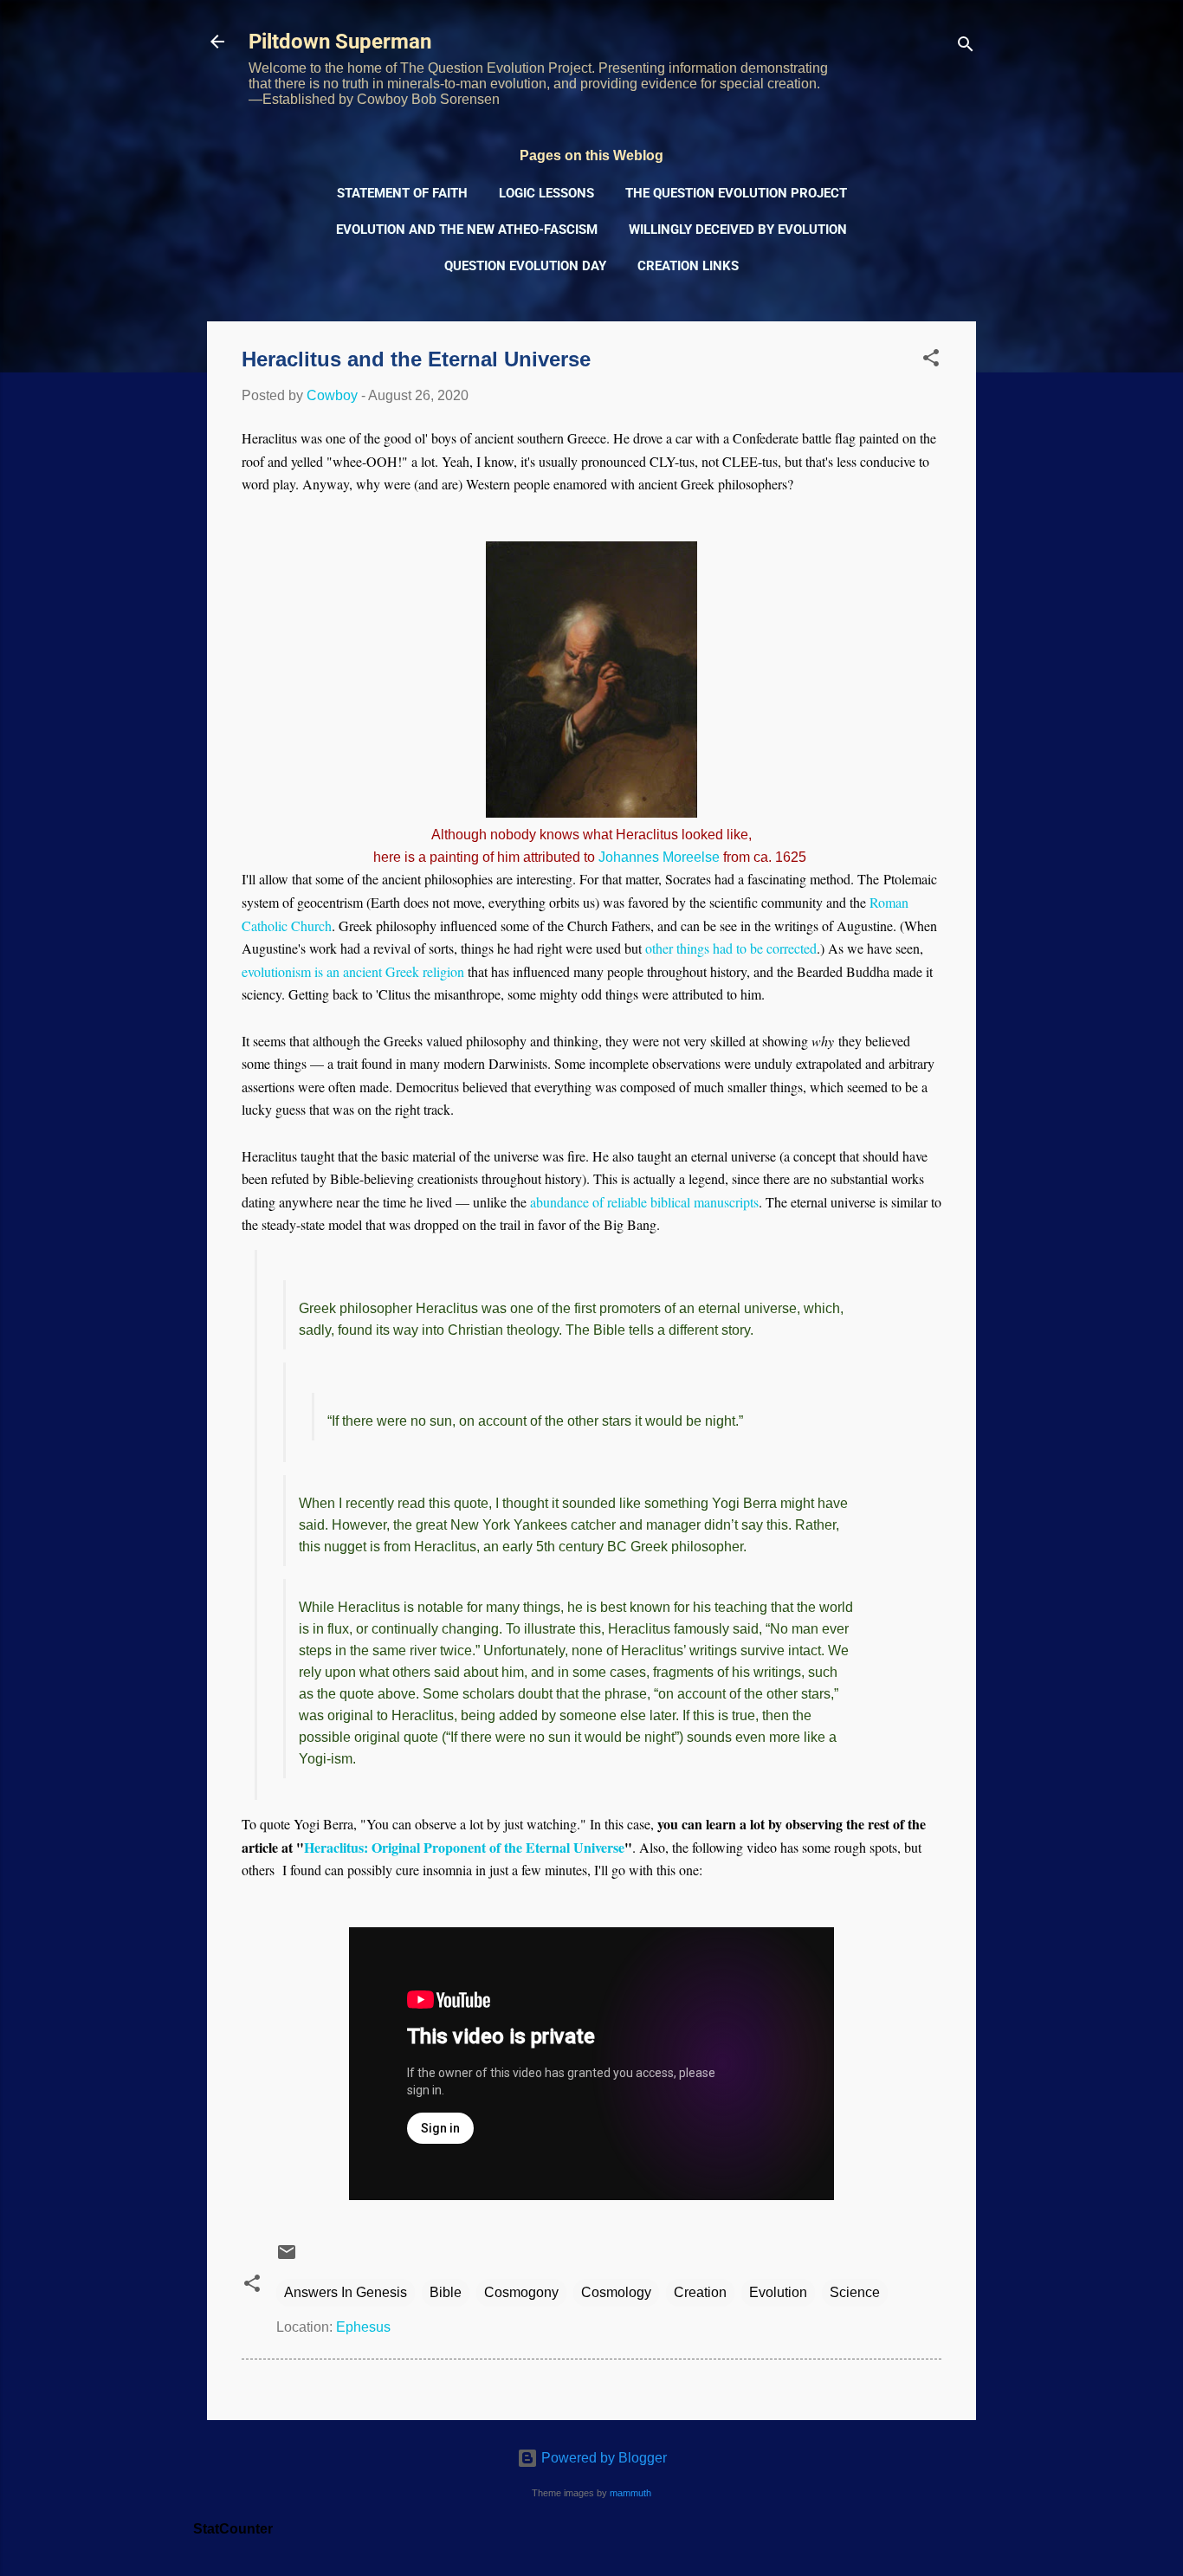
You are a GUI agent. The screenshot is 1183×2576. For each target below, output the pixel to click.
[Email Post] (287, 2258)
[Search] (966, 47)
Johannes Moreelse (659, 857)
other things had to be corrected (731, 948)
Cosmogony (521, 2292)
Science (855, 2292)
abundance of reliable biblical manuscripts (644, 1202)
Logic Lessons (546, 193)
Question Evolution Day (525, 266)
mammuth (630, 2493)
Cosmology (616, 2292)
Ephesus (363, 2327)
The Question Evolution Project (736, 193)
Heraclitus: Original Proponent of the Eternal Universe (464, 1847)
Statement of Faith (402, 193)
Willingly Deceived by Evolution (738, 230)
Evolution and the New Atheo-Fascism (467, 230)
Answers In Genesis (346, 2292)
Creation (700, 2292)
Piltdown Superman (340, 42)
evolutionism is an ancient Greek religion (353, 971)
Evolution (778, 2292)
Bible (446, 2292)
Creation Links (688, 266)
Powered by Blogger (602, 2458)
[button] (931, 361)
